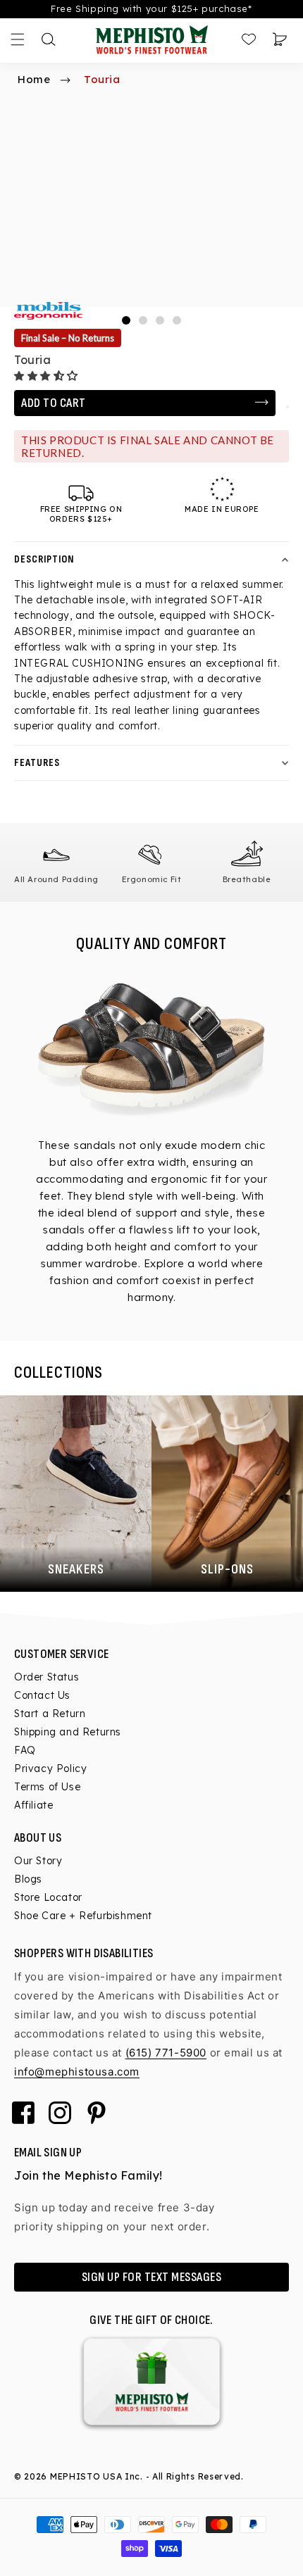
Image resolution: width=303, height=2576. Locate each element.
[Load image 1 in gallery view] (126, 320)
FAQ (25, 1750)
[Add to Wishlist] (287, 407)
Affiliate (33, 1805)
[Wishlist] (249, 39)
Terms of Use (47, 1787)
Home (34, 79)
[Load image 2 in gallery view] (143, 320)
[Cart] (280, 39)
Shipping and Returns (68, 1732)
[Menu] (18, 39)
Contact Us (42, 1695)
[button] (48, 376)
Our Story (38, 1861)
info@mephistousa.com (77, 2072)
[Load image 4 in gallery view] (177, 320)
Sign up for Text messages (152, 2277)
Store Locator (48, 1897)
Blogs (28, 1879)
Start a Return (50, 1714)
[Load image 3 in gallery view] (160, 320)
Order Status (47, 1677)
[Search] (49, 39)
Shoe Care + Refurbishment (83, 1916)
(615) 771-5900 (166, 2053)
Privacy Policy (50, 1768)
